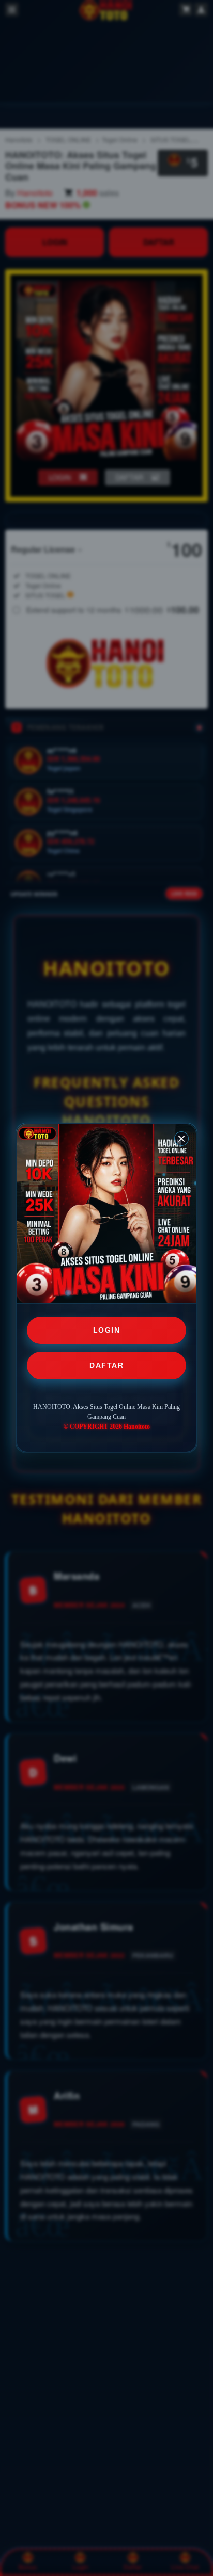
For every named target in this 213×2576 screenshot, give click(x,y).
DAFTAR (106, 1365)
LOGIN (107, 1330)
